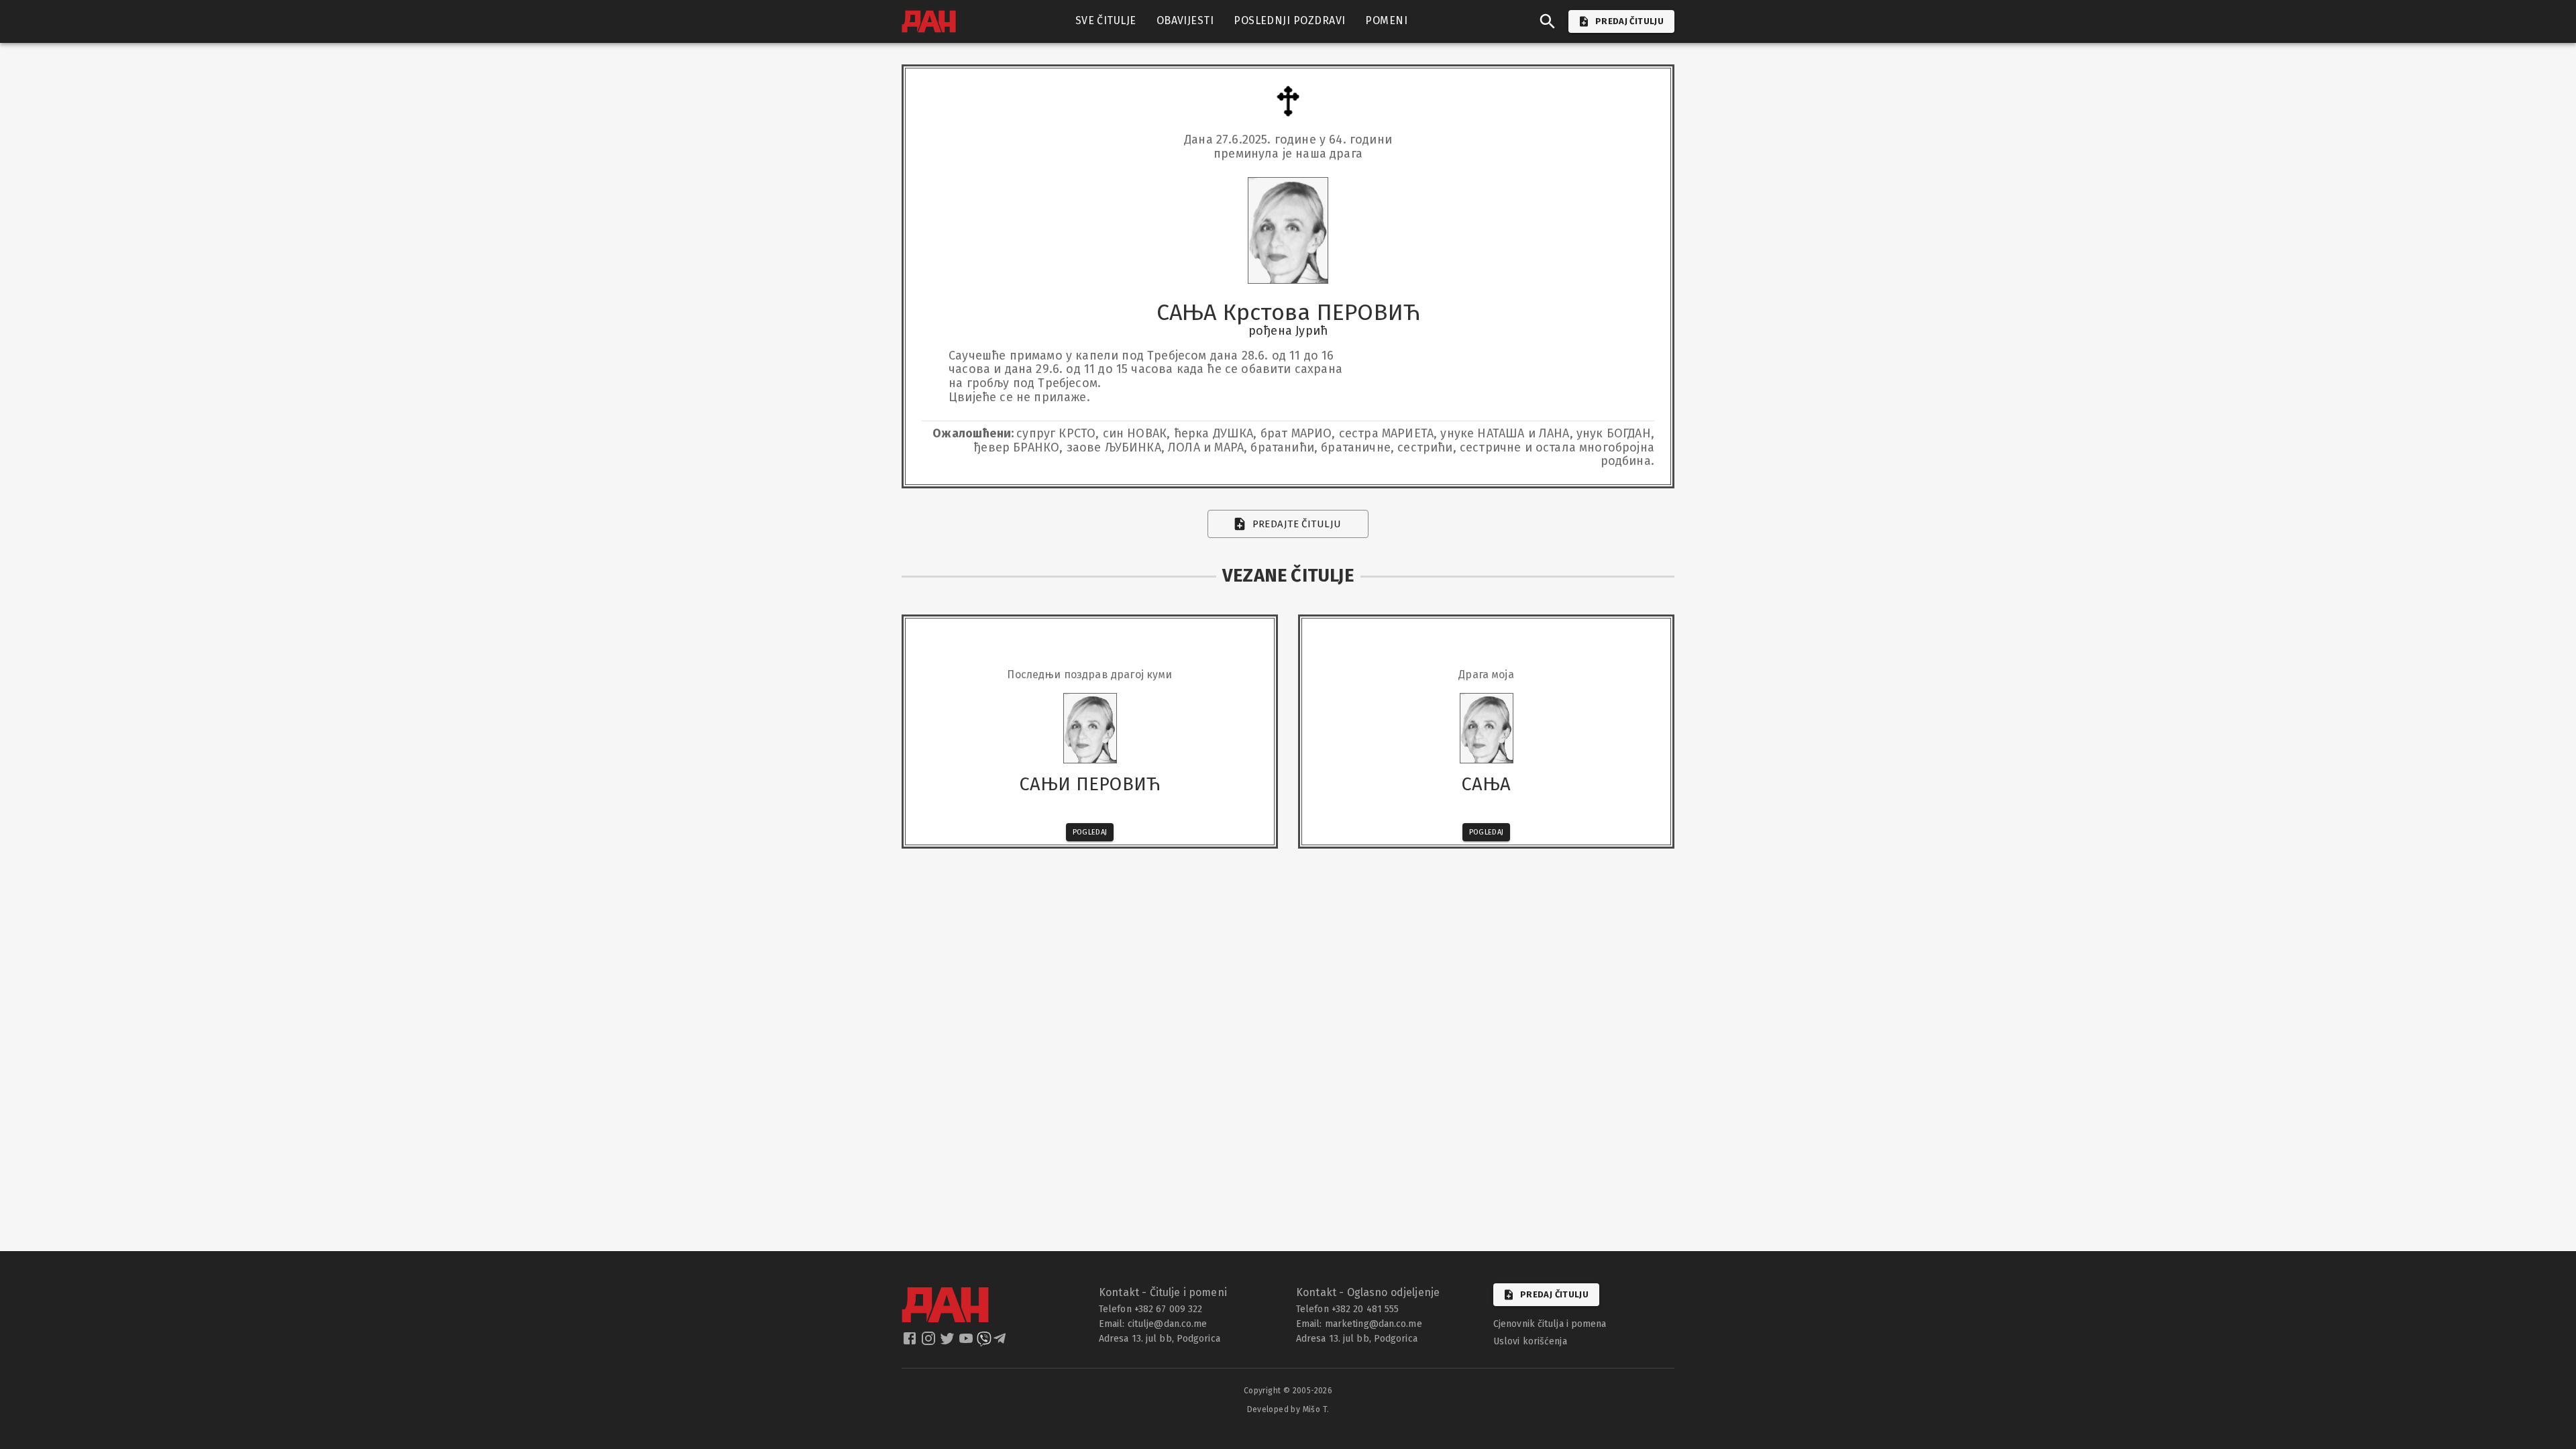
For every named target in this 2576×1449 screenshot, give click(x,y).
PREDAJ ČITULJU (1629, 21)
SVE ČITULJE (1106, 20)
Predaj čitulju (1554, 1294)
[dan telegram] (1001, 1342)
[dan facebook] (911, 1342)
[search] (1548, 21)
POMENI (1386, 20)
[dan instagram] (930, 1342)
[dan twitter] (949, 1342)
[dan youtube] (967, 1342)
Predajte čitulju (1297, 524)
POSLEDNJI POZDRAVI (1289, 20)
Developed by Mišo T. (1288, 1409)
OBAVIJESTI (1185, 20)
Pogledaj (1090, 832)
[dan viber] (984, 1342)
